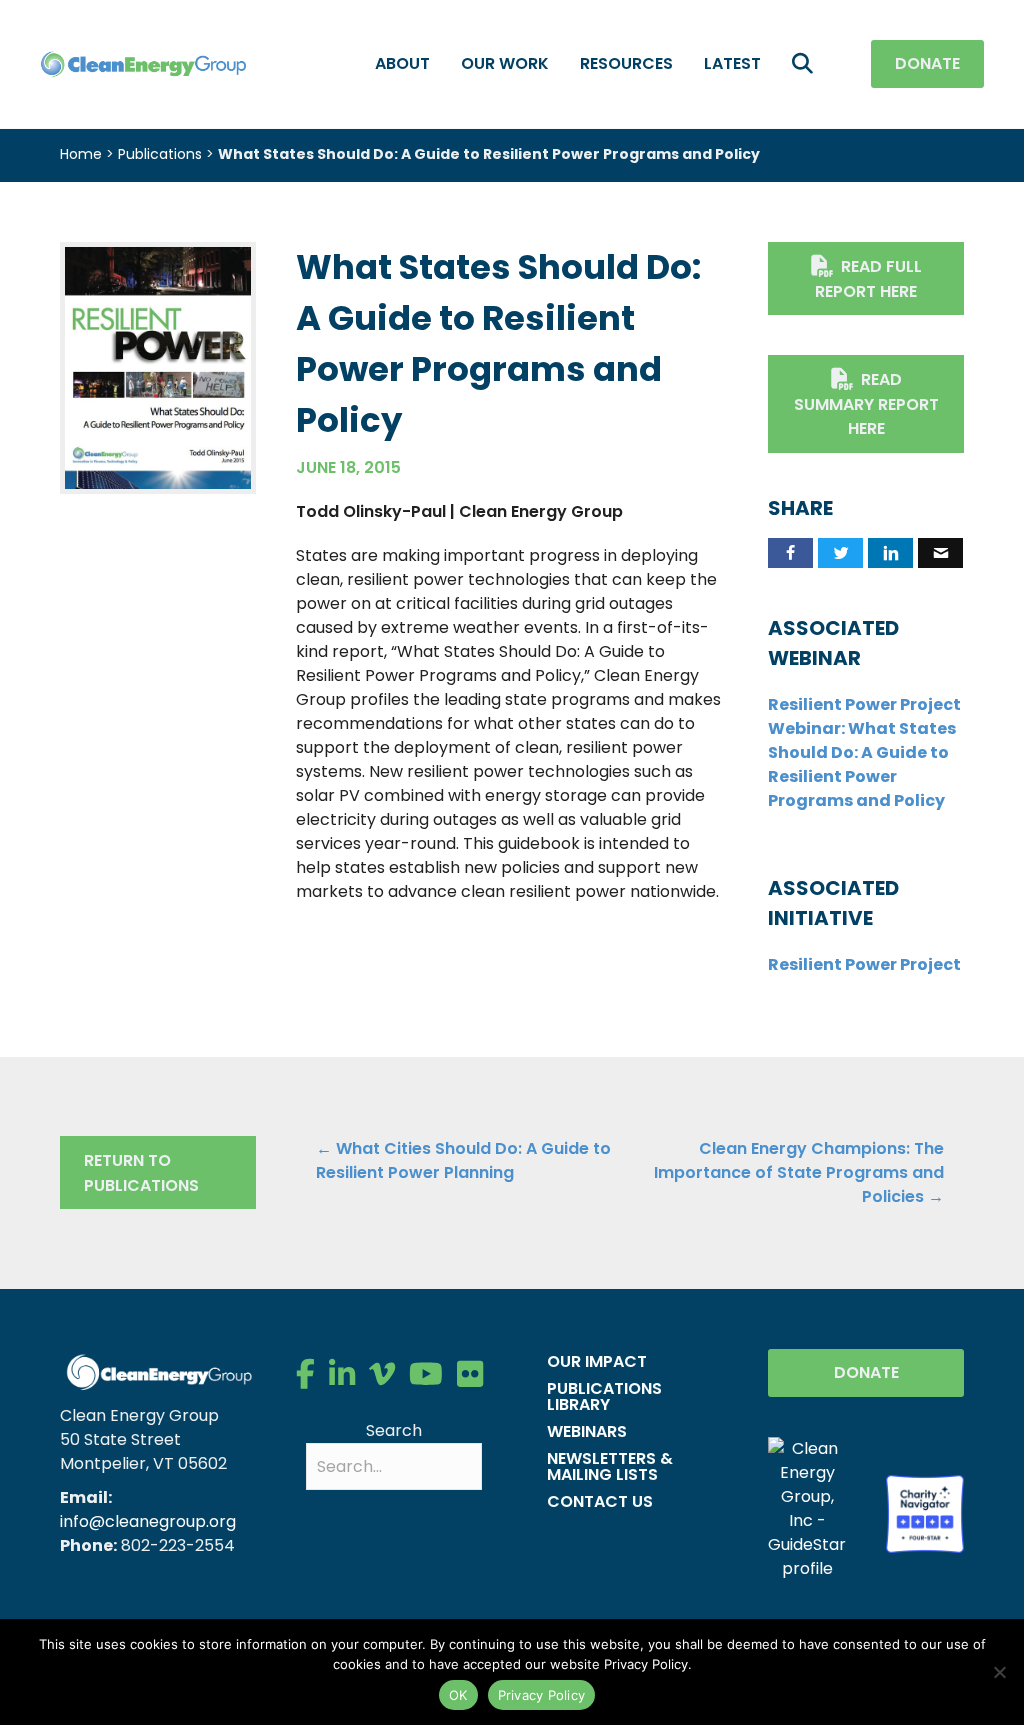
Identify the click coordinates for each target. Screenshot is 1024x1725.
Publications (160, 154)
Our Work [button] (505, 63)
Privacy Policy (542, 1695)
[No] (999, 1672)
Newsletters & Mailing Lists (610, 1466)
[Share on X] (840, 553)
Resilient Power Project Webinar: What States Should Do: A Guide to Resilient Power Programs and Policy (864, 752)
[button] (806, 64)
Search (394, 1430)
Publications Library (604, 1396)
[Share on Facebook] (790, 553)
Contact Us (600, 1501)
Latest (732, 63)
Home (81, 154)
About (402, 63)
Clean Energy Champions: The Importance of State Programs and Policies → (799, 1172)
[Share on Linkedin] (890, 553)
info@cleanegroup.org (148, 1521)
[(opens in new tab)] (158, 366)
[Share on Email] (940, 553)
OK (458, 1695)
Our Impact (597, 1361)
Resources (626, 63)
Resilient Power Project (864, 964)
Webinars (587, 1431)
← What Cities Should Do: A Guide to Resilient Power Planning (463, 1160)
